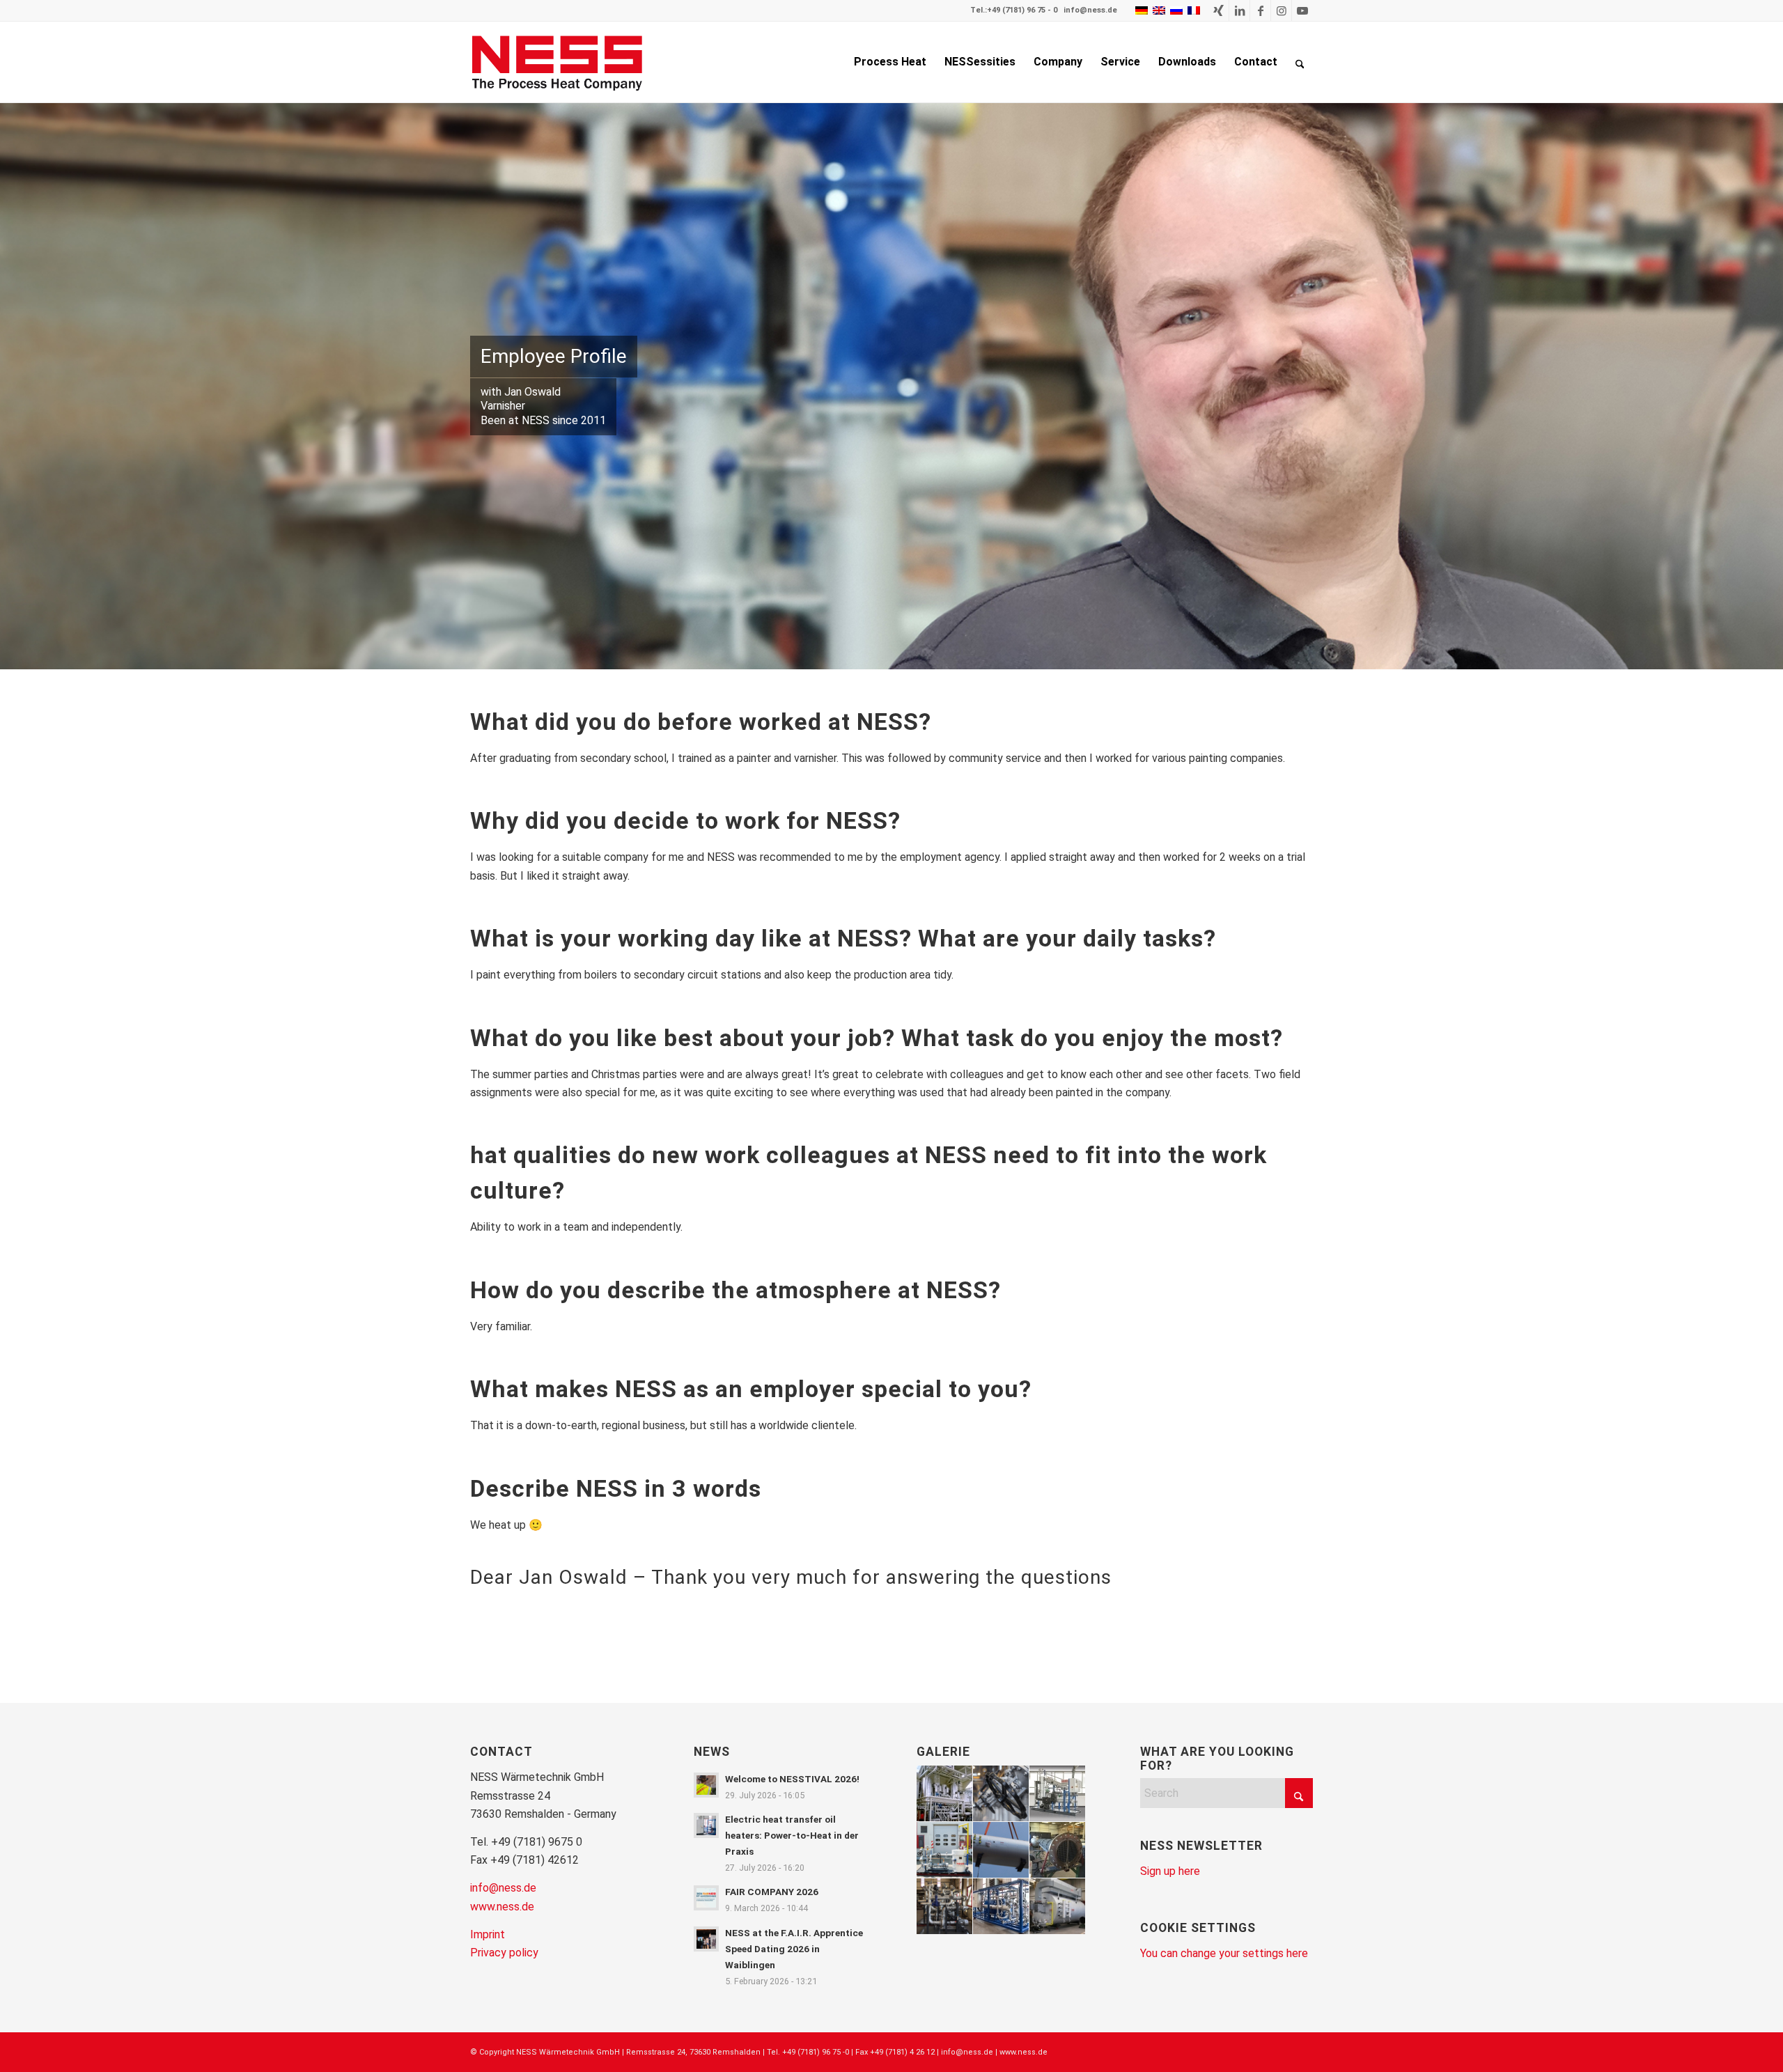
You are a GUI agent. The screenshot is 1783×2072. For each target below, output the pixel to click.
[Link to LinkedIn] (1239, 10)
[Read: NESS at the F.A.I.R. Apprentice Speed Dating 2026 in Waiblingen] (706, 1939)
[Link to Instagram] (1281, 10)
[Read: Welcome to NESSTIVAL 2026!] (706, 1785)
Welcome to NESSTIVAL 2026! (792, 1779)
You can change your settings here (1224, 1953)
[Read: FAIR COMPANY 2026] (706, 1898)
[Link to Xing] (1218, 10)
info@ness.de (1090, 10)
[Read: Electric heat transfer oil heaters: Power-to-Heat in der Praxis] (706, 1825)
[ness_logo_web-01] (565, 62)
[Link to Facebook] (1260, 10)
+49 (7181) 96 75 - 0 (1022, 10)
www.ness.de (502, 1907)
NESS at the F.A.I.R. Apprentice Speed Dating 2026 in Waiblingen (794, 1949)
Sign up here (1170, 1871)
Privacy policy (504, 1953)
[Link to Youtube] (1302, 10)
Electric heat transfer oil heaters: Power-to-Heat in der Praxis (792, 1835)
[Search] (1300, 62)
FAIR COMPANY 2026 (772, 1892)
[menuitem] (890, 62)
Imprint (488, 1934)
